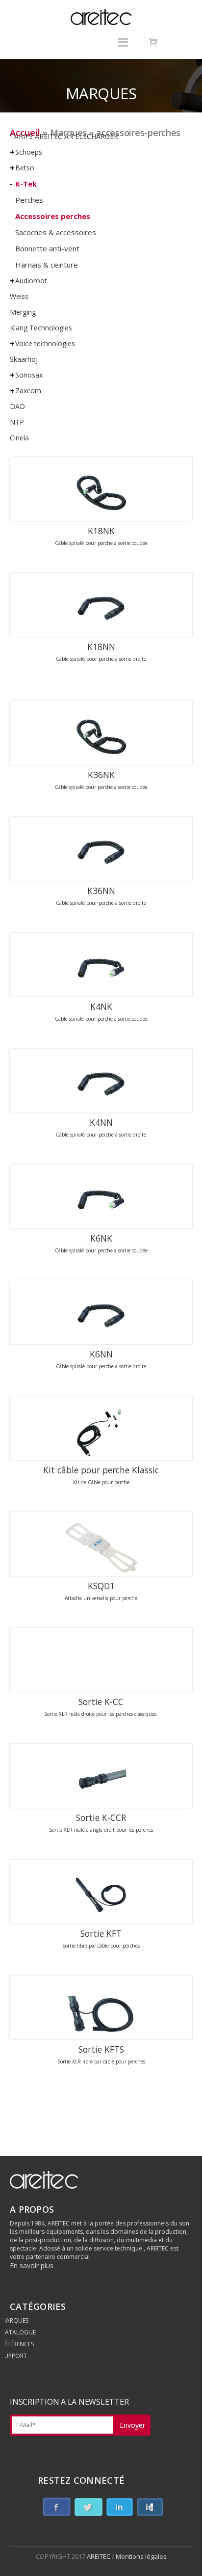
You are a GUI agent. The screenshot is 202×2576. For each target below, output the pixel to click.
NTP (17, 422)
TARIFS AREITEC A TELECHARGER (64, 136)
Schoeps (29, 152)
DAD (17, 406)
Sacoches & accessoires (56, 232)
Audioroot (31, 281)
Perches (29, 200)
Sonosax (29, 375)
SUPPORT (14, 2356)
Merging (23, 312)
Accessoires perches (53, 216)
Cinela (19, 438)
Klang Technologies (41, 328)
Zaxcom (28, 391)
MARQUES (15, 2320)
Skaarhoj (24, 359)
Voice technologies (45, 343)
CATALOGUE (18, 2332)
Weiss (19, 296)
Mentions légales (141, 2556)
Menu (123, 47)
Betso (25, 168)
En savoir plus (32, 2265)
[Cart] (153, 42)
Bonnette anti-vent (47, 248)
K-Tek (26, 184)
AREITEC (99, 2556)
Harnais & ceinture (47, 265)
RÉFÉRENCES (17, 2344)
